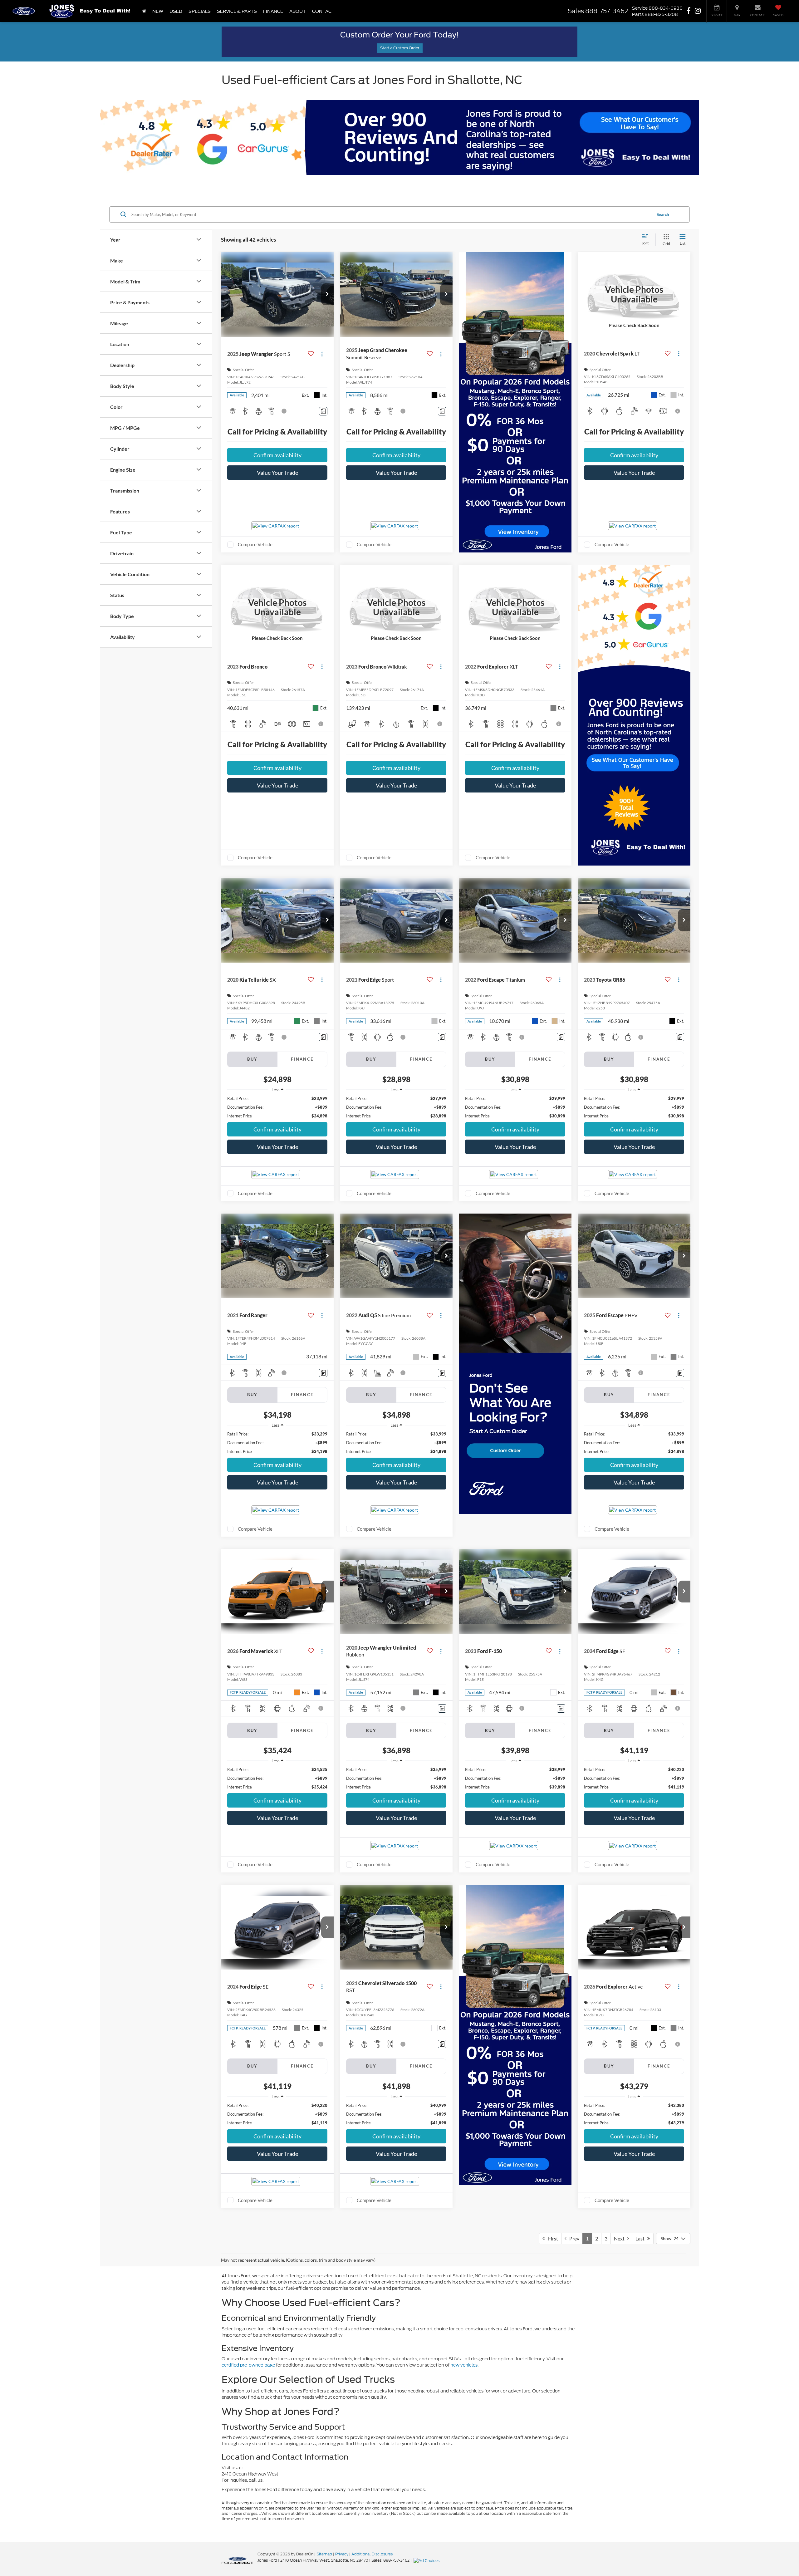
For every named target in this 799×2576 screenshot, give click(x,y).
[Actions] (322, 354)
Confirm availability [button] (277, 455)
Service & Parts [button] (237, 11)
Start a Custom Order (400, 48)
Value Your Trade (277, 473)
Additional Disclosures (372, 2554)
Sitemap (324, 2554)
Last (641, 2238)
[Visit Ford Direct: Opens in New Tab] (427, 2560)
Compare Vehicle (255, 544)
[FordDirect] (238, 2560)
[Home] (144, 11)
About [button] (298, 11)
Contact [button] (323, 11)
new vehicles (464, 2365)
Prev (573, 2238)
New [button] (158, 11)
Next (621, 2238)
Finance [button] (273, 11)
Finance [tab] (302, 1059)
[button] (327, 294)
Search (663, 214)
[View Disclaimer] (284, 411)
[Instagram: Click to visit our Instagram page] (698, 11)
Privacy (342, 2554)
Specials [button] (200, 11)
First (552, 2238)
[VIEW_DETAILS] (634, 294)
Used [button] (176, 11)
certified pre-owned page (248, 2365)
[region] (277, 1107)
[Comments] (323, 411)
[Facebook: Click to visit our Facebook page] (689, 11)
